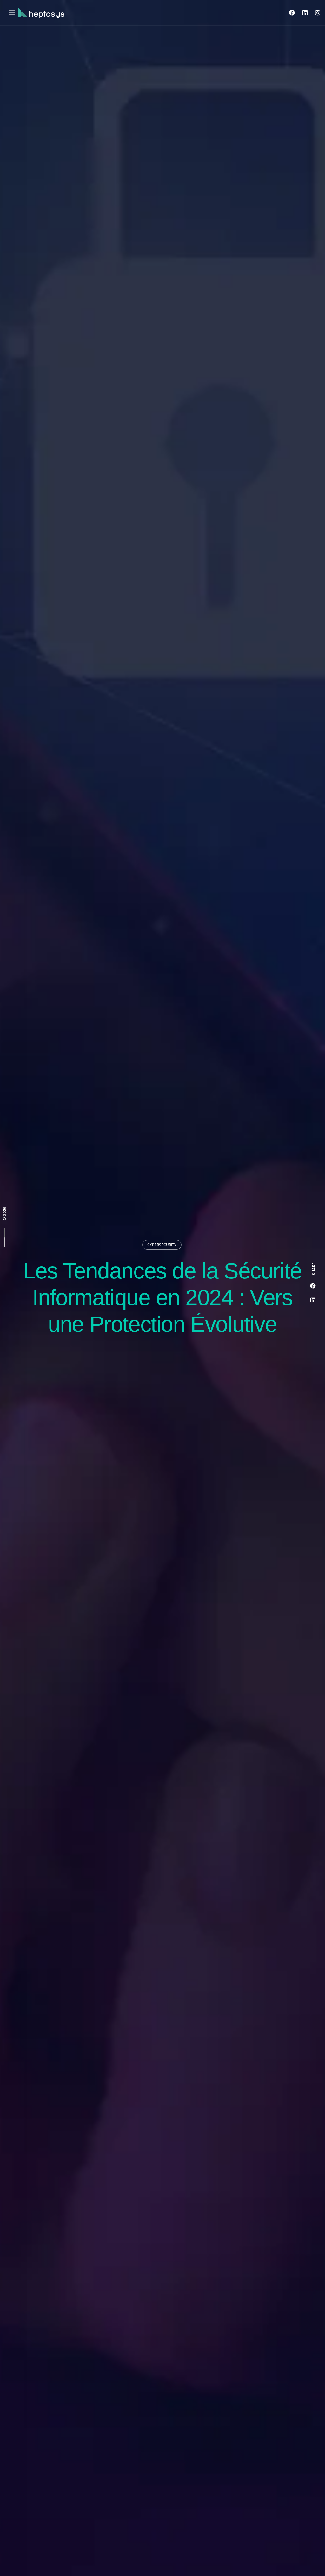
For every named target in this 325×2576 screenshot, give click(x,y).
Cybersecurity (162, 1245)
